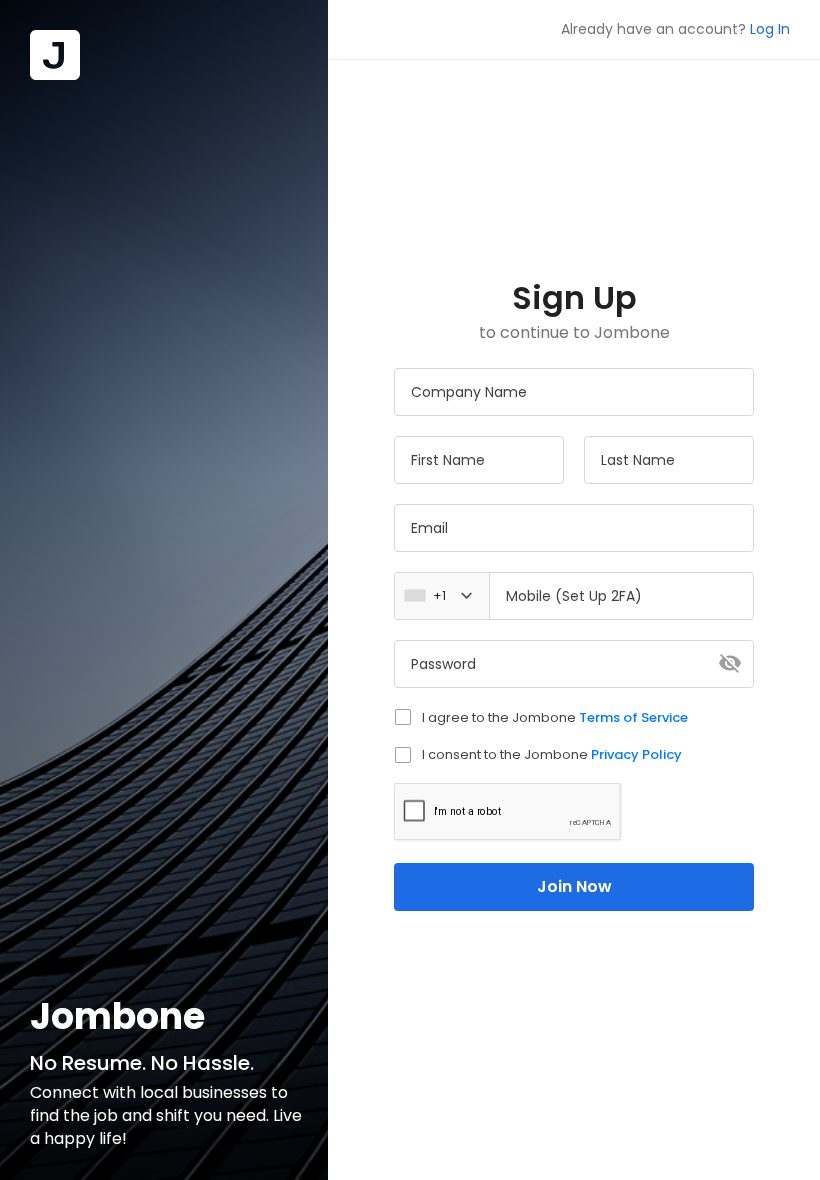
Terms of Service (633, 717)
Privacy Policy (636, 754)
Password (443, 664)
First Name (448, 460)
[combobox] (447, 596)
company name (469, 392)
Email (429, 528)
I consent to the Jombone (552, 754)
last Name (638, 460)
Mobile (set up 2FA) (574, 596)
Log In (770, 29)
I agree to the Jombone (555, 717)
